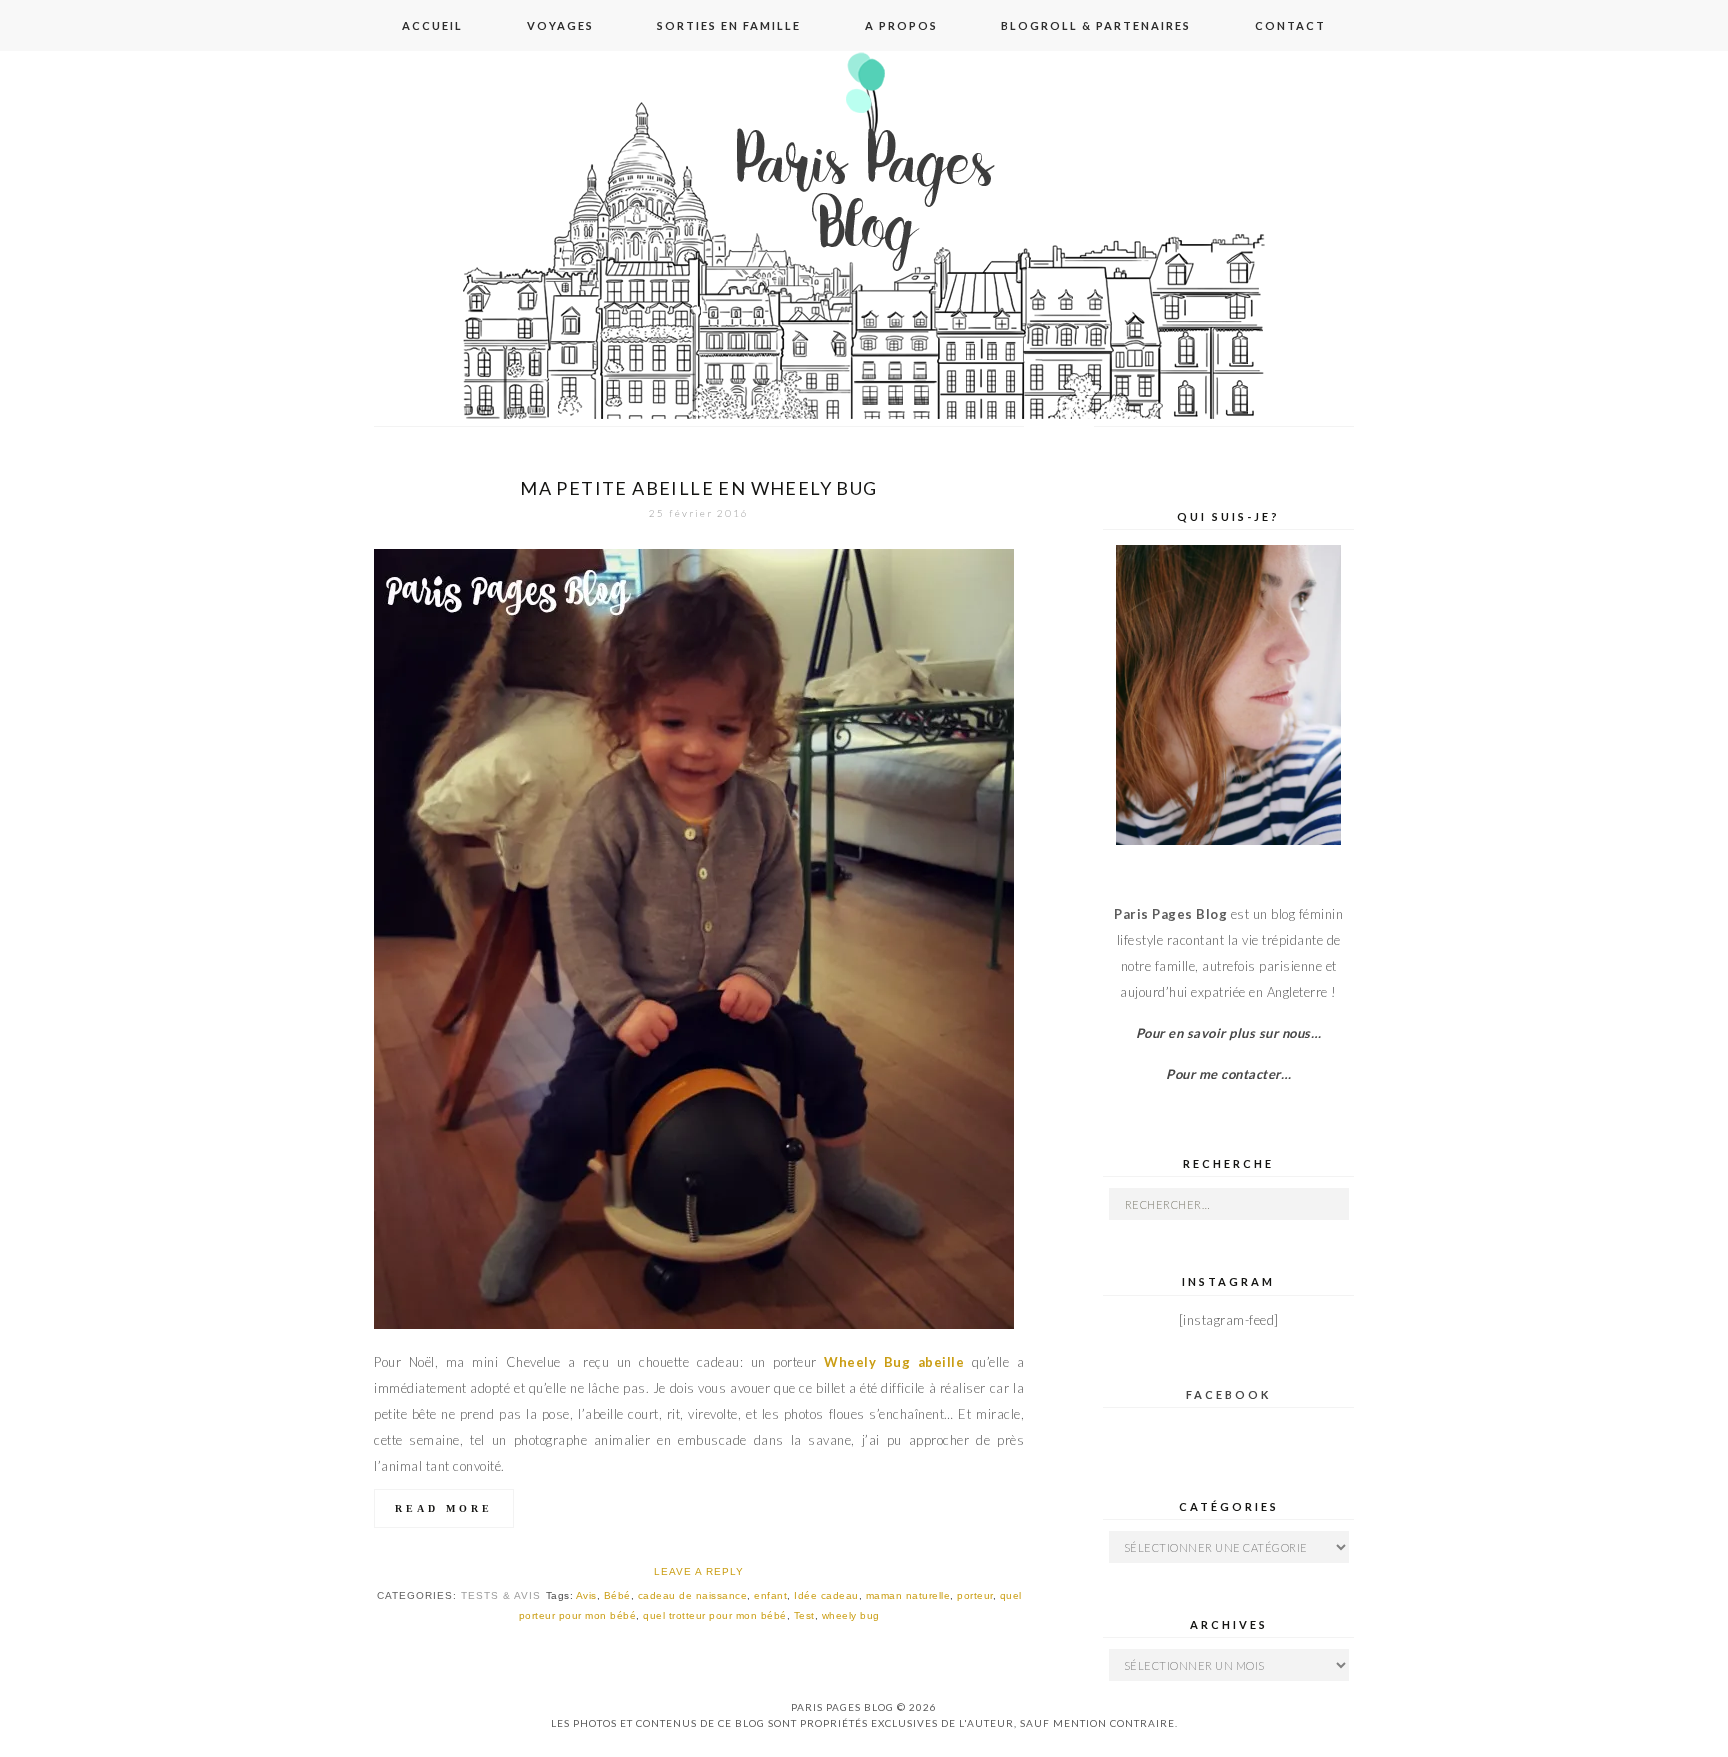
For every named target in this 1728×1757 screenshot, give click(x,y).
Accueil (432, 25)
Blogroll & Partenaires (1096, 25)
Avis (586, 1595)
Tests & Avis (501, 1595)
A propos (901, 25)
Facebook (1228, 1394)
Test (804, 1615)
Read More (444, 1508)
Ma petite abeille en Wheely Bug (698, 488)
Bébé (617, 1595)
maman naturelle (908, 1595)
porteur (975, 1595)
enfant (770, 1595)
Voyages (560, 25)
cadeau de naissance (693, 1595)
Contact (1290, 25)
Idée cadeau (826, 1595)
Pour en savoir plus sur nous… (1229, 1033)
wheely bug (851, 1615)
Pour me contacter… (1228, 1074)
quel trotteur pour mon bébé (715, 1615)
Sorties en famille (729, 25)
